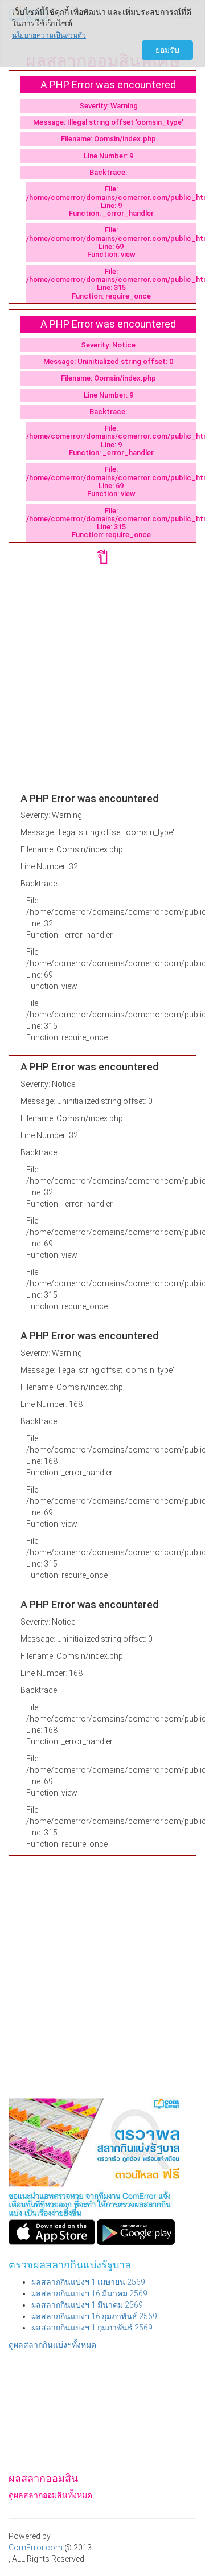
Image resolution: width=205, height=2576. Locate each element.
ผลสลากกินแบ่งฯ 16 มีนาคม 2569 (89, 2293)
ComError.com (36, 2548)
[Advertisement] (102, 684)
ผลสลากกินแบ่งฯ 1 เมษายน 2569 (88, 2282)
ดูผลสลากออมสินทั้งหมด (50, 2495)
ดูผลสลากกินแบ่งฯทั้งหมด (52, 2345)
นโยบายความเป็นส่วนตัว (49, 35)
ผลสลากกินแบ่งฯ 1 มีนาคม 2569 (87, 2305)
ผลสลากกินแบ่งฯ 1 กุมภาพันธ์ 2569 (92, 2328)
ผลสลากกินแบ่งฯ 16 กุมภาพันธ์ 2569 (94, 2316)
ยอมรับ (167, 50)
